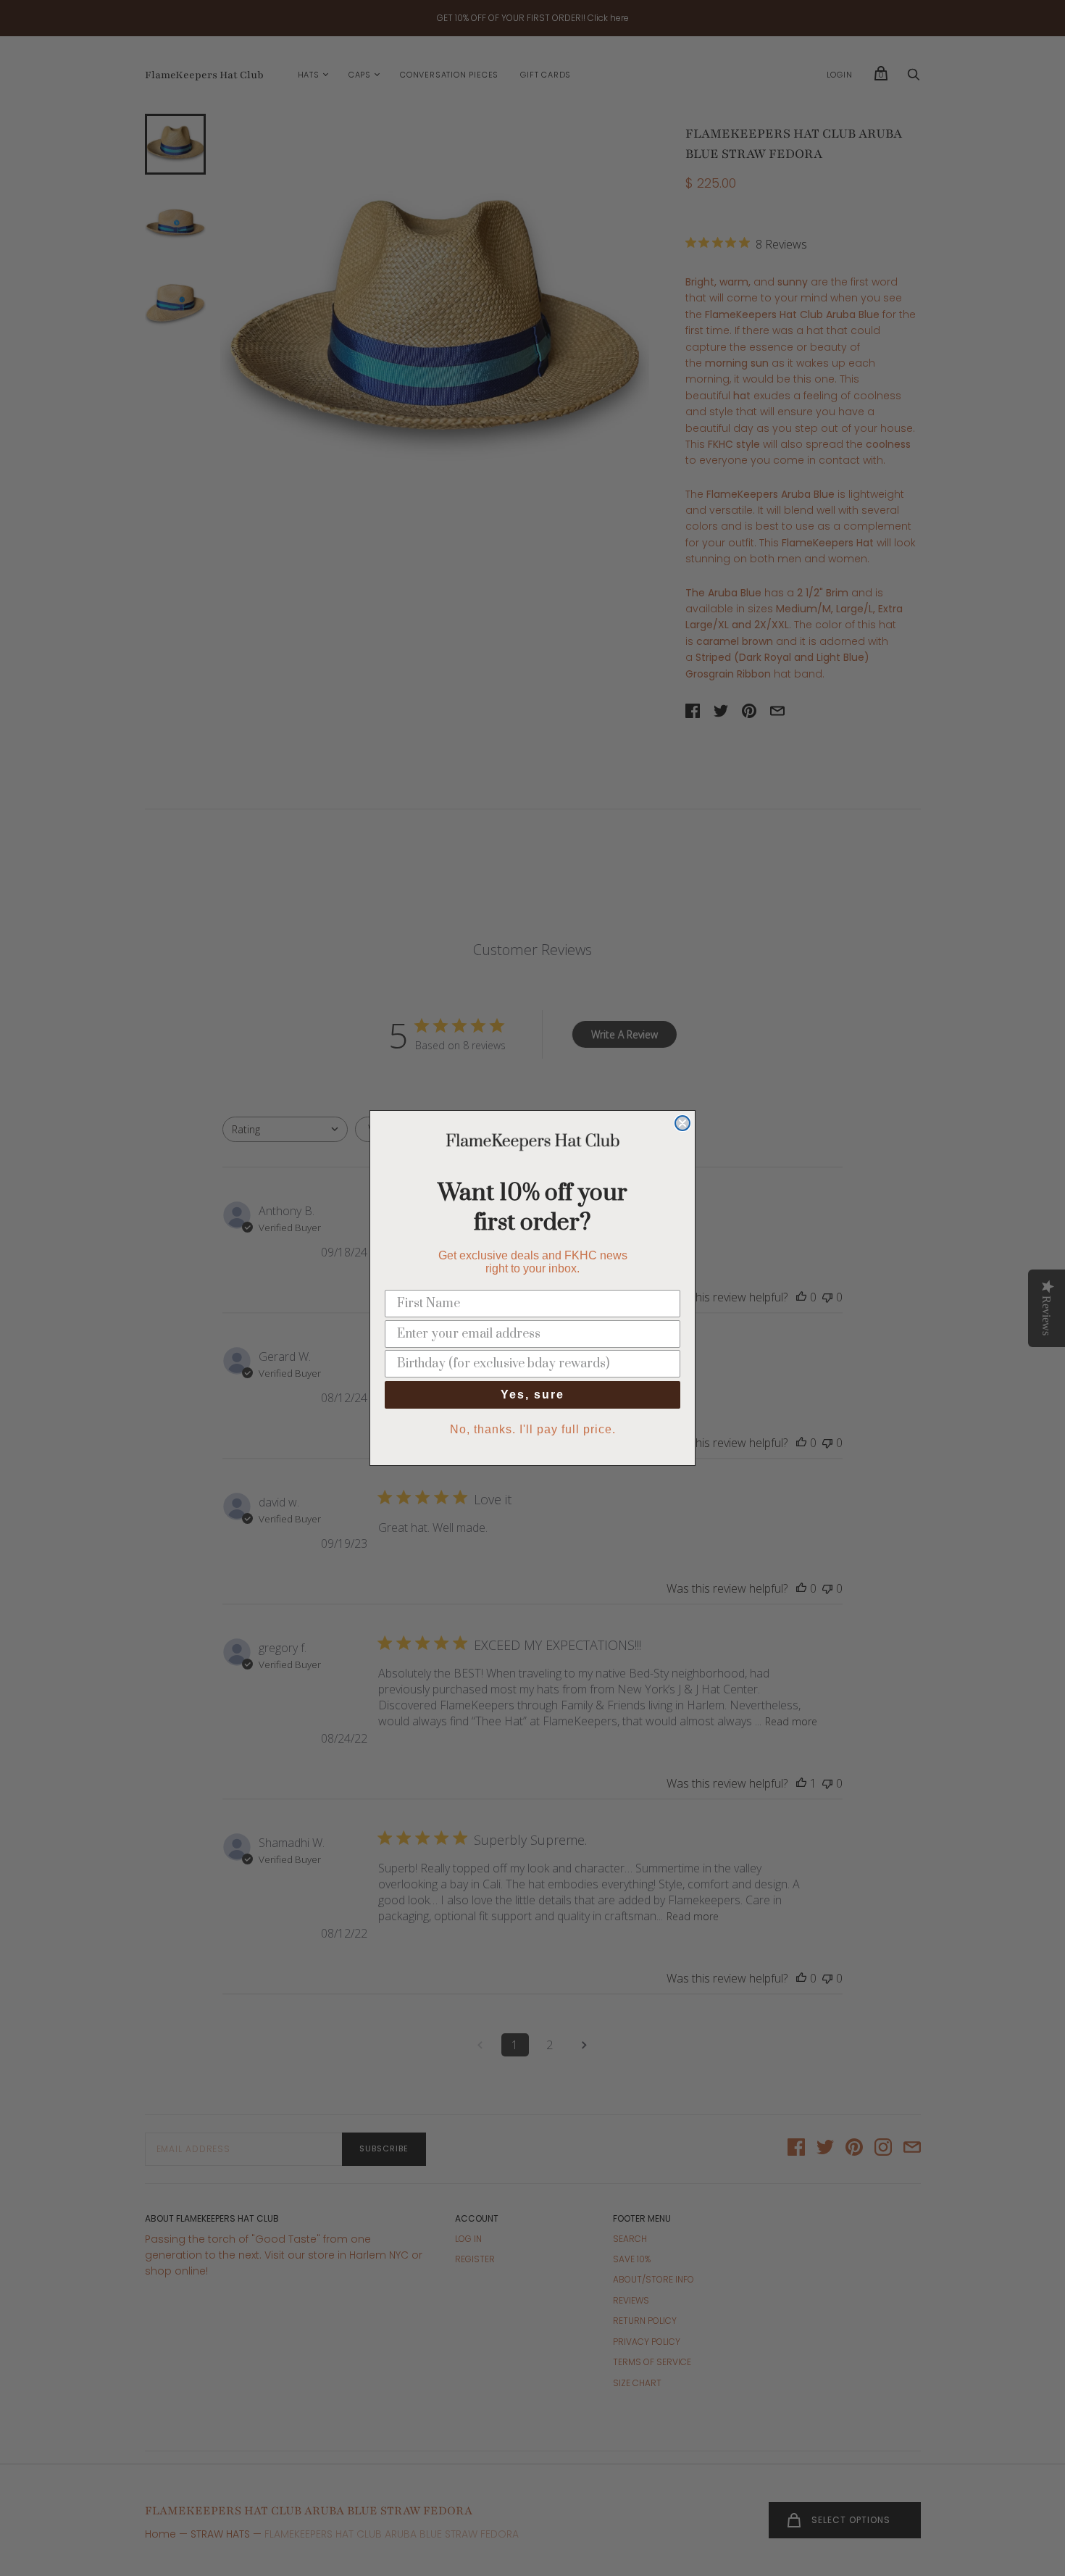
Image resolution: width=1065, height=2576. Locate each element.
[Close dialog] (682, 1123)
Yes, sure (532, 1395)
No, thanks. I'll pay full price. (533, 1429)
